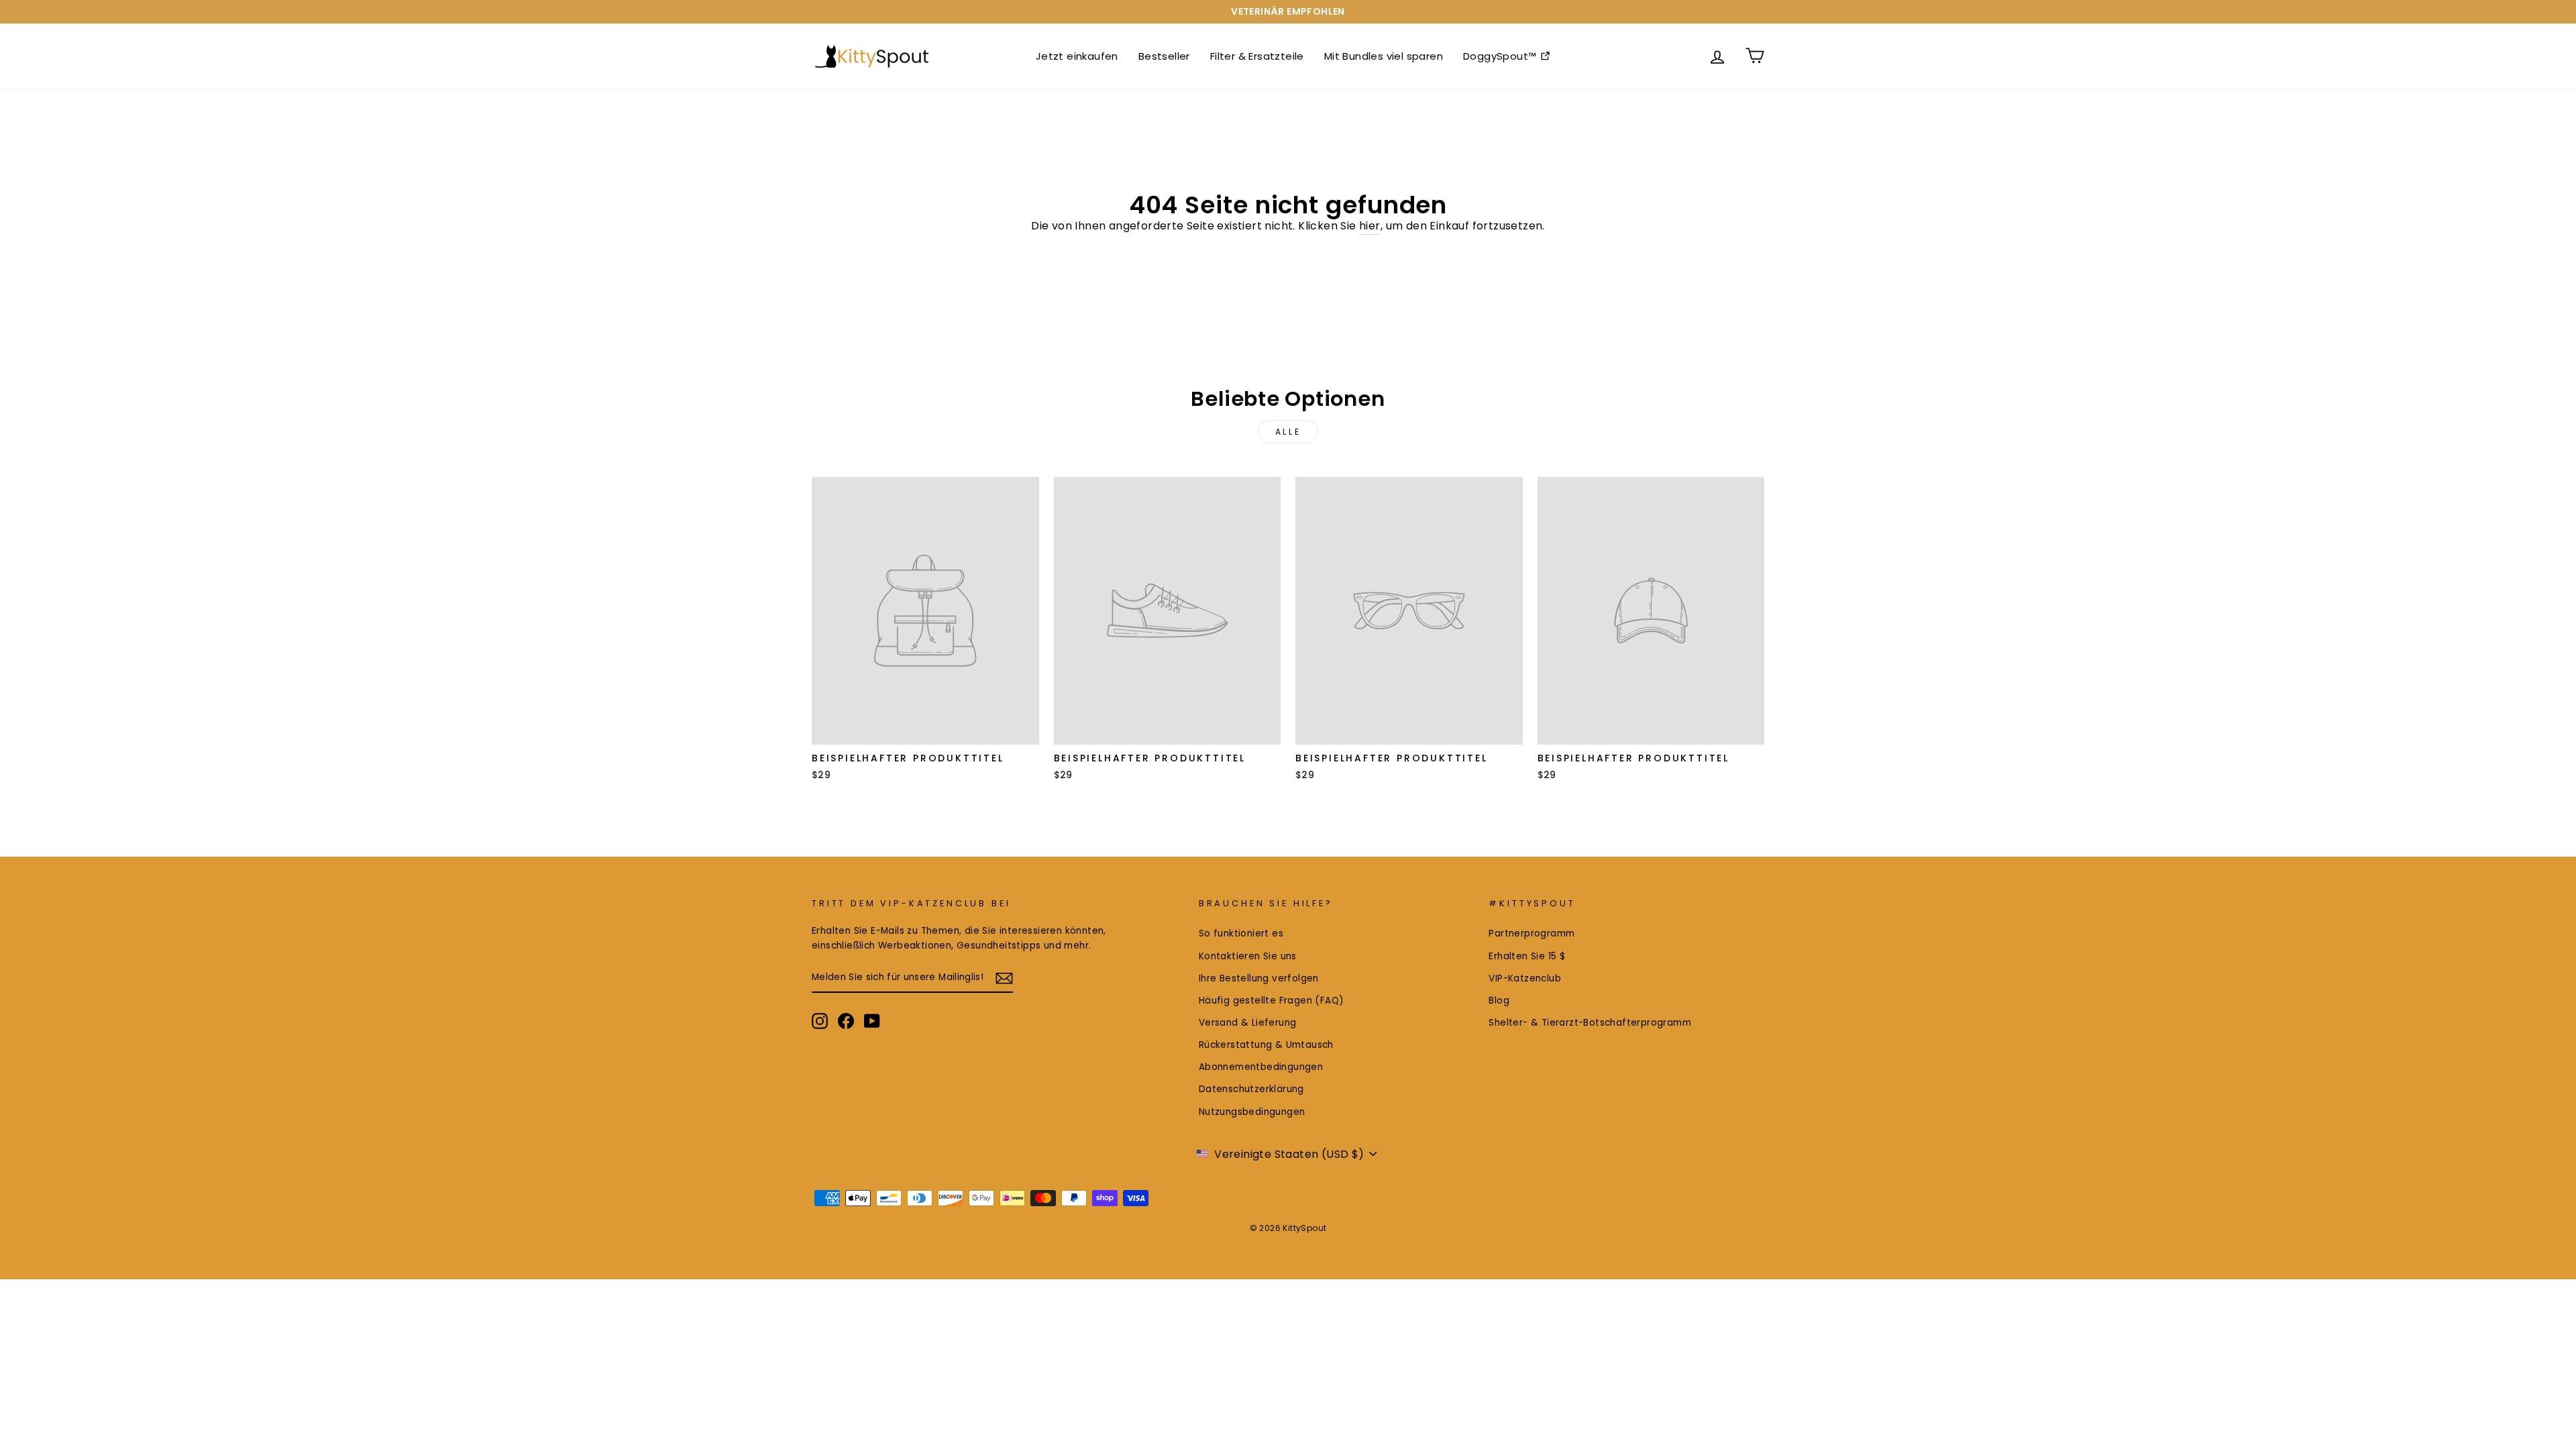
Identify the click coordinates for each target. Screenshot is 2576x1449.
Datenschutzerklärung (1251, 1089)
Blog (1499, 1001)
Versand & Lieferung (1248, 1023)
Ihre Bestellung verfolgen (1259, 978)
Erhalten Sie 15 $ (1527, 956)
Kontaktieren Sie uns (1248, 956)
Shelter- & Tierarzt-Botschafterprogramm (1590, 1023)
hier (1370, 226)
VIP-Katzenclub (1525, 978)
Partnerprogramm (1532, 933)
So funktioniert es (1241, 933)
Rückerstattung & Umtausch (1266, 1045)
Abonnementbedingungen (1261, 1067)
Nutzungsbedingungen (1252, 1112)
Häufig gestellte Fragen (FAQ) (1272, 1001)
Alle (1288, 432)
